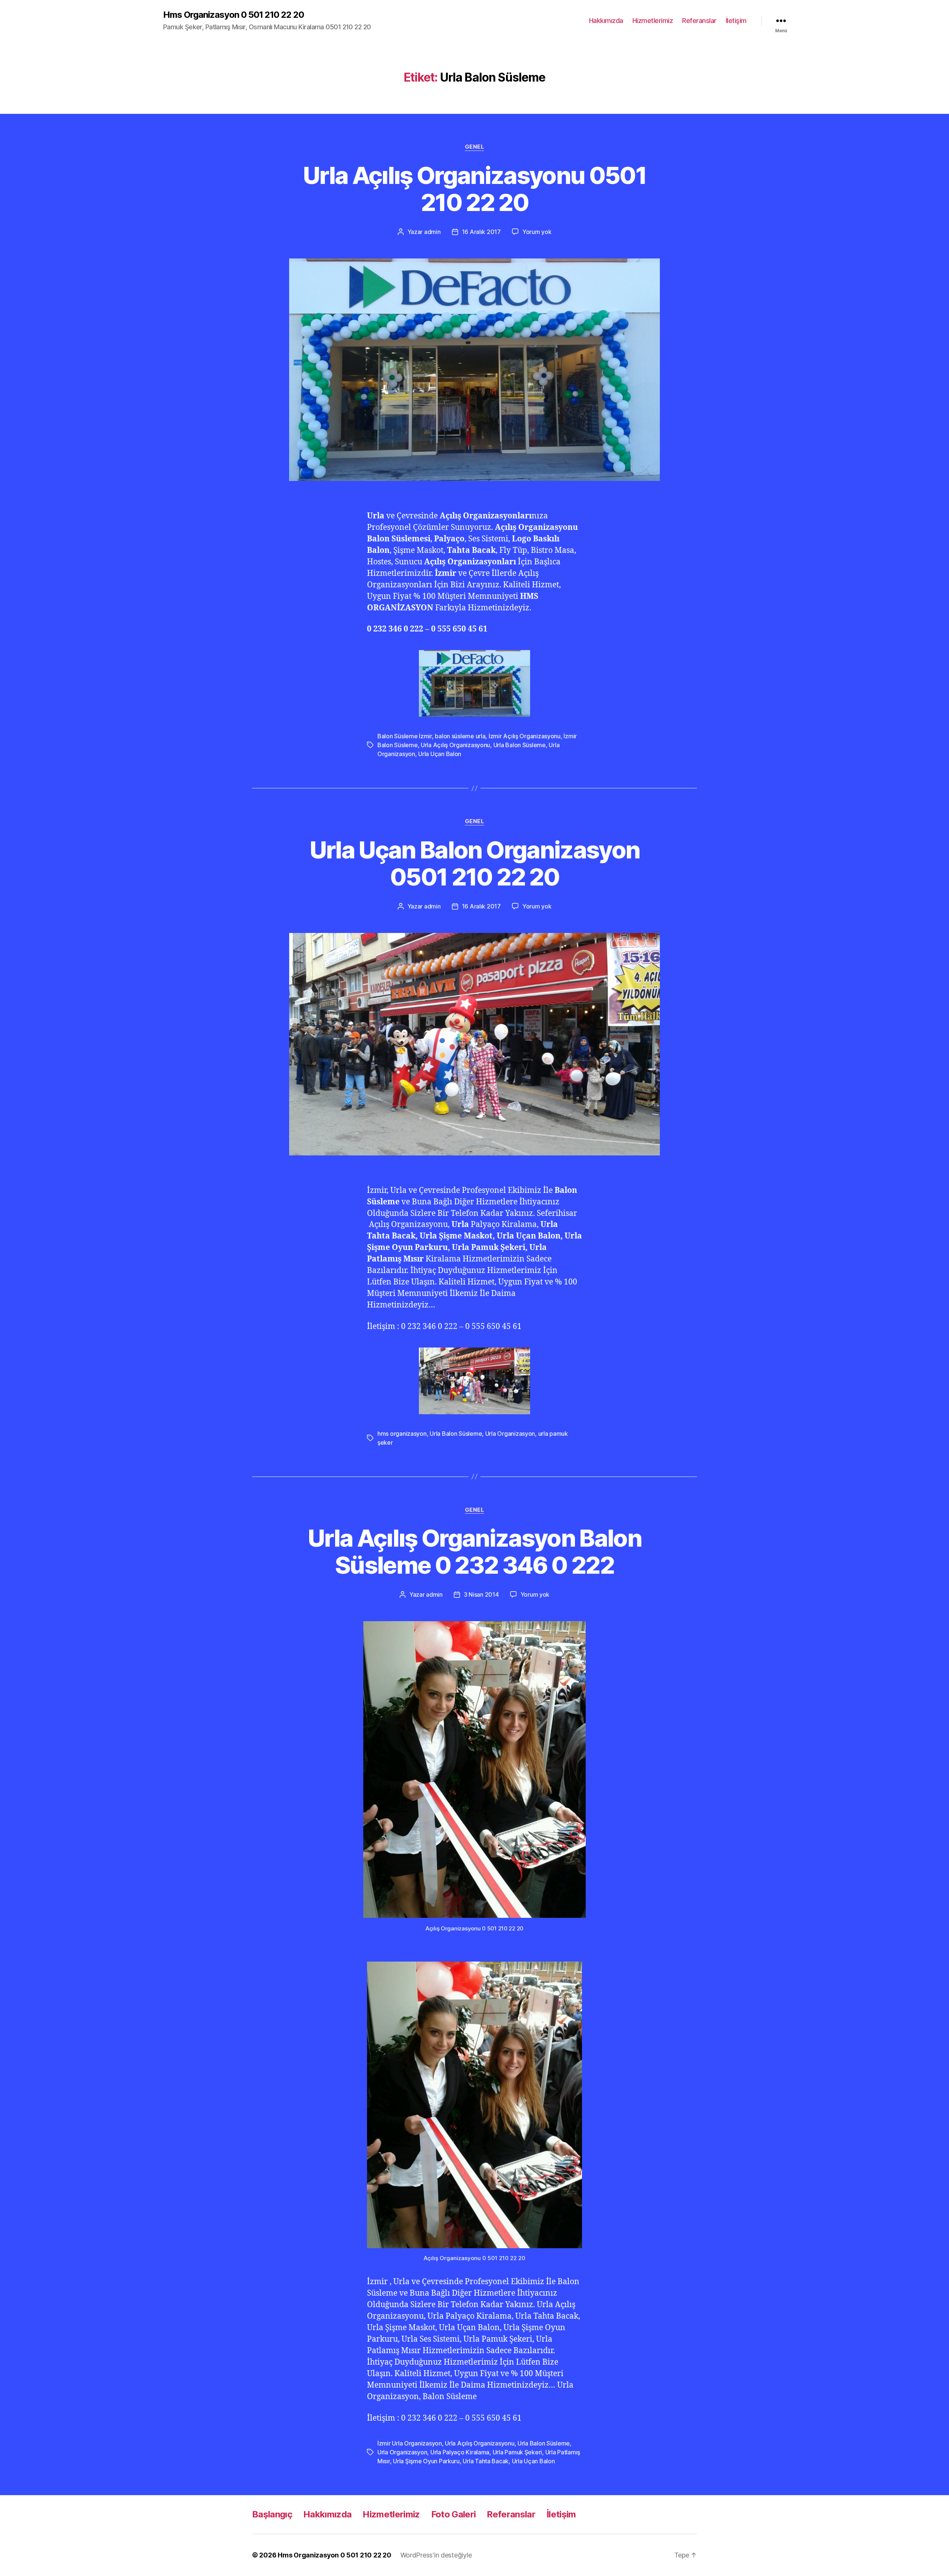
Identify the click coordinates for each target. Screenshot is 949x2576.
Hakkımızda (606, 21)
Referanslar (699, 21)
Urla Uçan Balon (440, 754)
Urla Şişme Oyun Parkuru (426, 2461)
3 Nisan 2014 (481, 1594)
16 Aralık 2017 (481, 232)
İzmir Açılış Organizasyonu (525, 736)
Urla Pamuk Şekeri (517, 2452)
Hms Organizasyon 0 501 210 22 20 (234, 15)
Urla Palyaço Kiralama (460, 2452)
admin (432, 232)
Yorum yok (537, 232)
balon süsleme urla (460, 736)
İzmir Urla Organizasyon (410, 2443)
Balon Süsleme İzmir (405, 736)
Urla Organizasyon (510, 1434)
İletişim (736, 21)
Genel (475, 147)
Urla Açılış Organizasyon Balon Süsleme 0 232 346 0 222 (474, 1551)
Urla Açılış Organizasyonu (455, 745)
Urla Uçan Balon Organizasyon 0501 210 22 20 (475, 863)
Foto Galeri (454, 2514)
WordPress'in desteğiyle (436, 2555)
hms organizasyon (402, 1434)
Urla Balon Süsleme (520, 745)
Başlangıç (272, 2514)
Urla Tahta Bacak (486, 2461)
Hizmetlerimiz (653, 21)
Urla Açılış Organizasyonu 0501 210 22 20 (474, 189)
